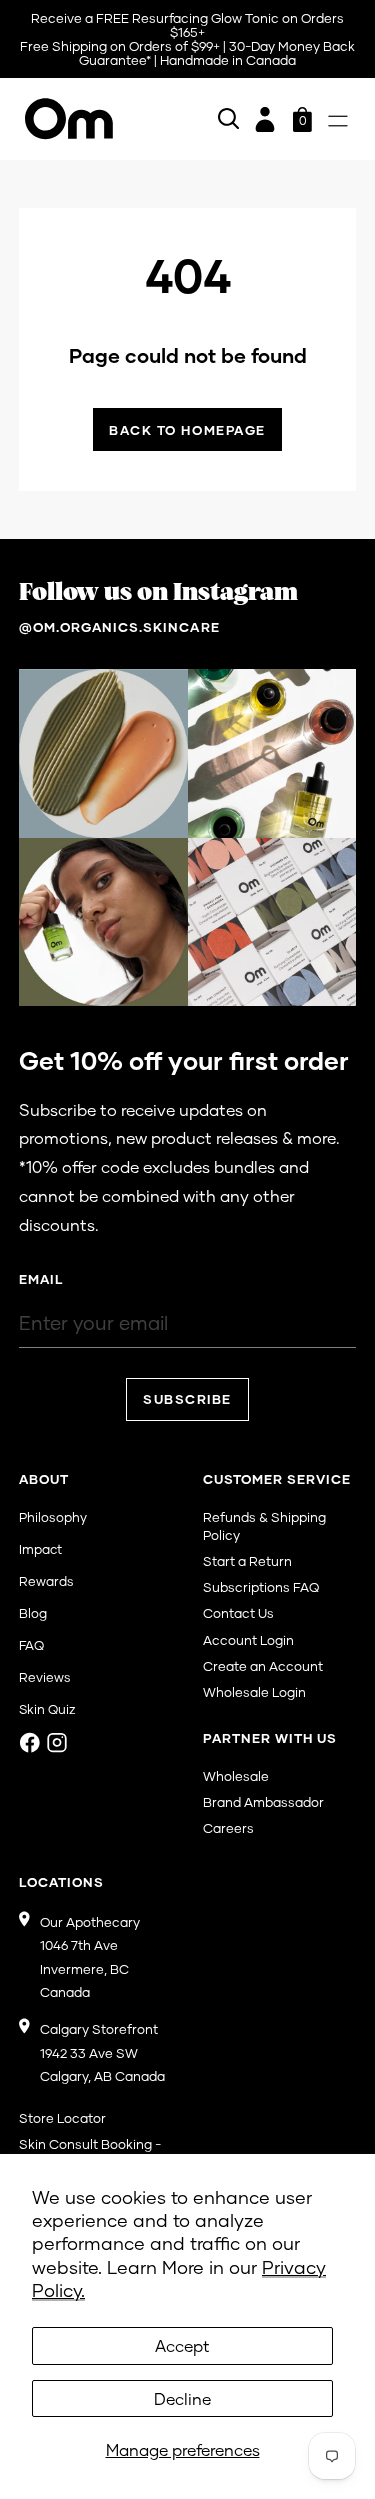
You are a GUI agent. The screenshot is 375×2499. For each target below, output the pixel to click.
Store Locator (62, 2118)
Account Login (248, 1640)
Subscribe (187, 1399)
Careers (228, 1828)
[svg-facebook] (30, 1742)
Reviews (45, 1677)
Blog (33, 1613)
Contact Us (238, 1613)
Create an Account (263, 1666)
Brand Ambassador (263, 1802)
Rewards (46, 1581)
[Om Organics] (69, 119)
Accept (182, 2345)
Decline (182, 2398)
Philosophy (53, 1517)
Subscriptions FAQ (261, 1587)
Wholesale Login (254, 1692)
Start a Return (247, 1561)
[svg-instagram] (57, 1742)
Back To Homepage (187, 430)
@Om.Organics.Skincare (119, 627)
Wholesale (236, 1776)
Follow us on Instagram (158, 593)
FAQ (31, 1645)
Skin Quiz (47, 1709)
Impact (40, 1549)
